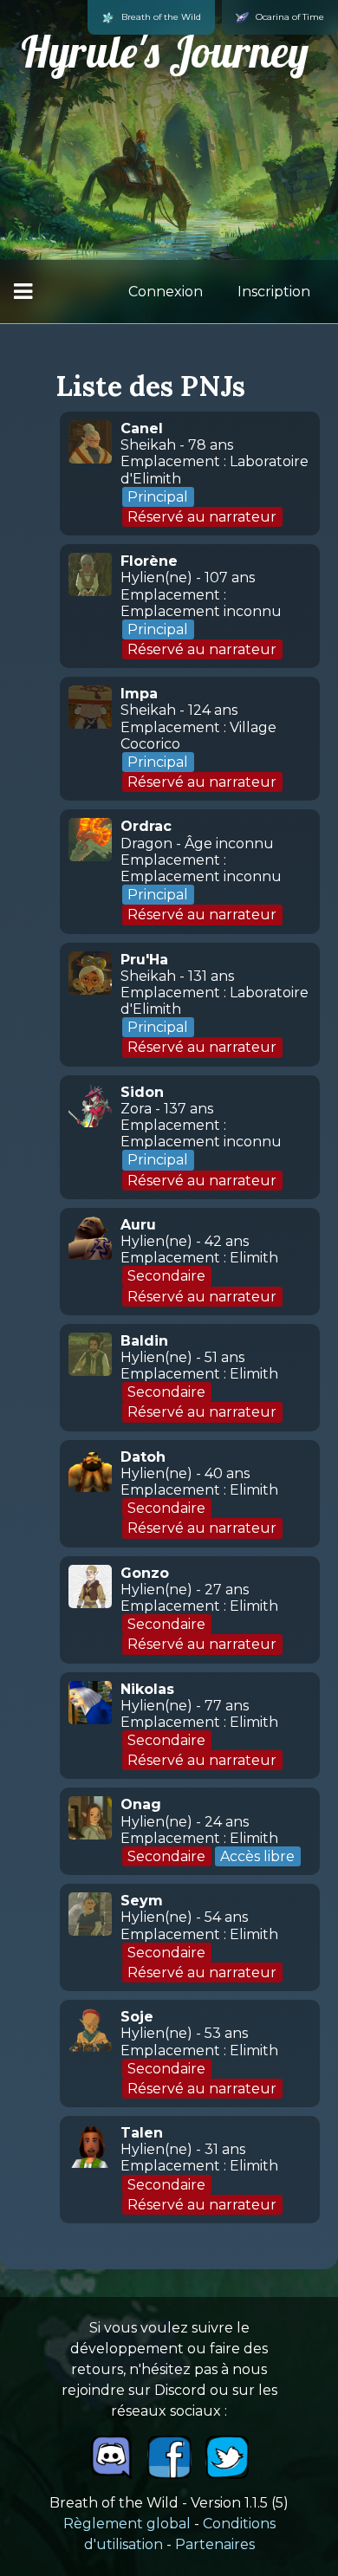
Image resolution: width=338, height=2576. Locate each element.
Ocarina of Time (290, 17)
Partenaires (215, 2544)
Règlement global (127, 2524)
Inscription (274, 292)
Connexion (166, 292)
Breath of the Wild (161, 17)
